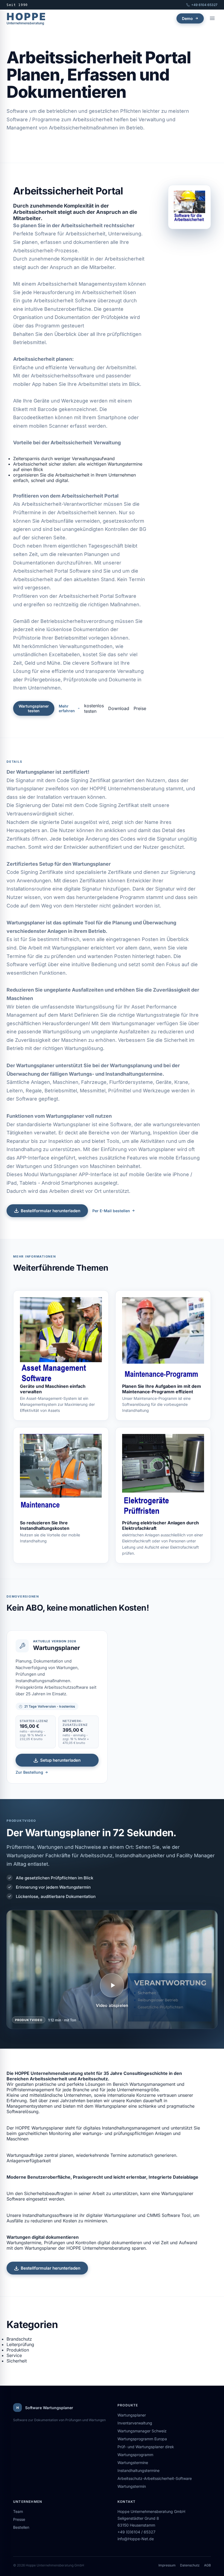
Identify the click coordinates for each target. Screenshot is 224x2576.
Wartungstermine (133, 2463)
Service (14, 2355)
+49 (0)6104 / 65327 (136, 2532)
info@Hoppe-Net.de (136, 2539)
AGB (207, 2565)
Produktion (18, 2350)
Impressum (167, 2565)
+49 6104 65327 (204, 5)
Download (119, 708)
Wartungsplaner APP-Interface (76, 1174)
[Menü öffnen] (212, 18)
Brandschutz (19, 2339)
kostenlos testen (94, 708)
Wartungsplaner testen (34, 708)
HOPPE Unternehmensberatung (127, 789)
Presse (19, 2519)
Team (18, 2511)
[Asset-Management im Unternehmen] (61, 1340)
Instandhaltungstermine (138, 2470)
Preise (140, 708)
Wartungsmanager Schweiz (142, 2431)
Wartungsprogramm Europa (142, 2439)
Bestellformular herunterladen (51, 1211)
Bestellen (21, 2527)
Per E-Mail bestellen (111, 1211)
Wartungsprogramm (135, 2455)
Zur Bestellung (29, 1772)
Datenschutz (190, 2565)
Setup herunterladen (60, 1760)
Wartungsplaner (132, 2415)
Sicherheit (17, 2361)
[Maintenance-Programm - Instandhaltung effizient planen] (163, 1340)
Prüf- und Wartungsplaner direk (146, 2447)
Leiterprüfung (20, 2344)
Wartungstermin (132, 2486)
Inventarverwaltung (135, 2423)
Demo (187, 18)
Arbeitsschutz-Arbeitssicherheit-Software (155, 2478)
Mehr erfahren (67, 708)
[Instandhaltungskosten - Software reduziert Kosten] (61, 1477)
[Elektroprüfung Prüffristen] (163, 1477)
